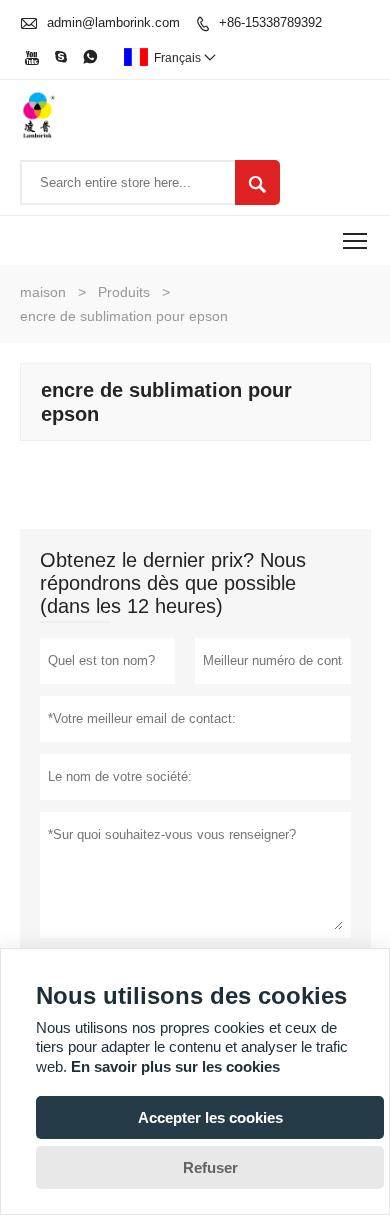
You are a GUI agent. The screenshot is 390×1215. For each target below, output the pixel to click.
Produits (124, 292)
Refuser (210, 1167)
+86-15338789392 (270, 22)
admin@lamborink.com (113, 22)
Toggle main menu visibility (355, 240)
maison (43, 292)
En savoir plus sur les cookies (175, 1066)
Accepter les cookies (210, 1117)
